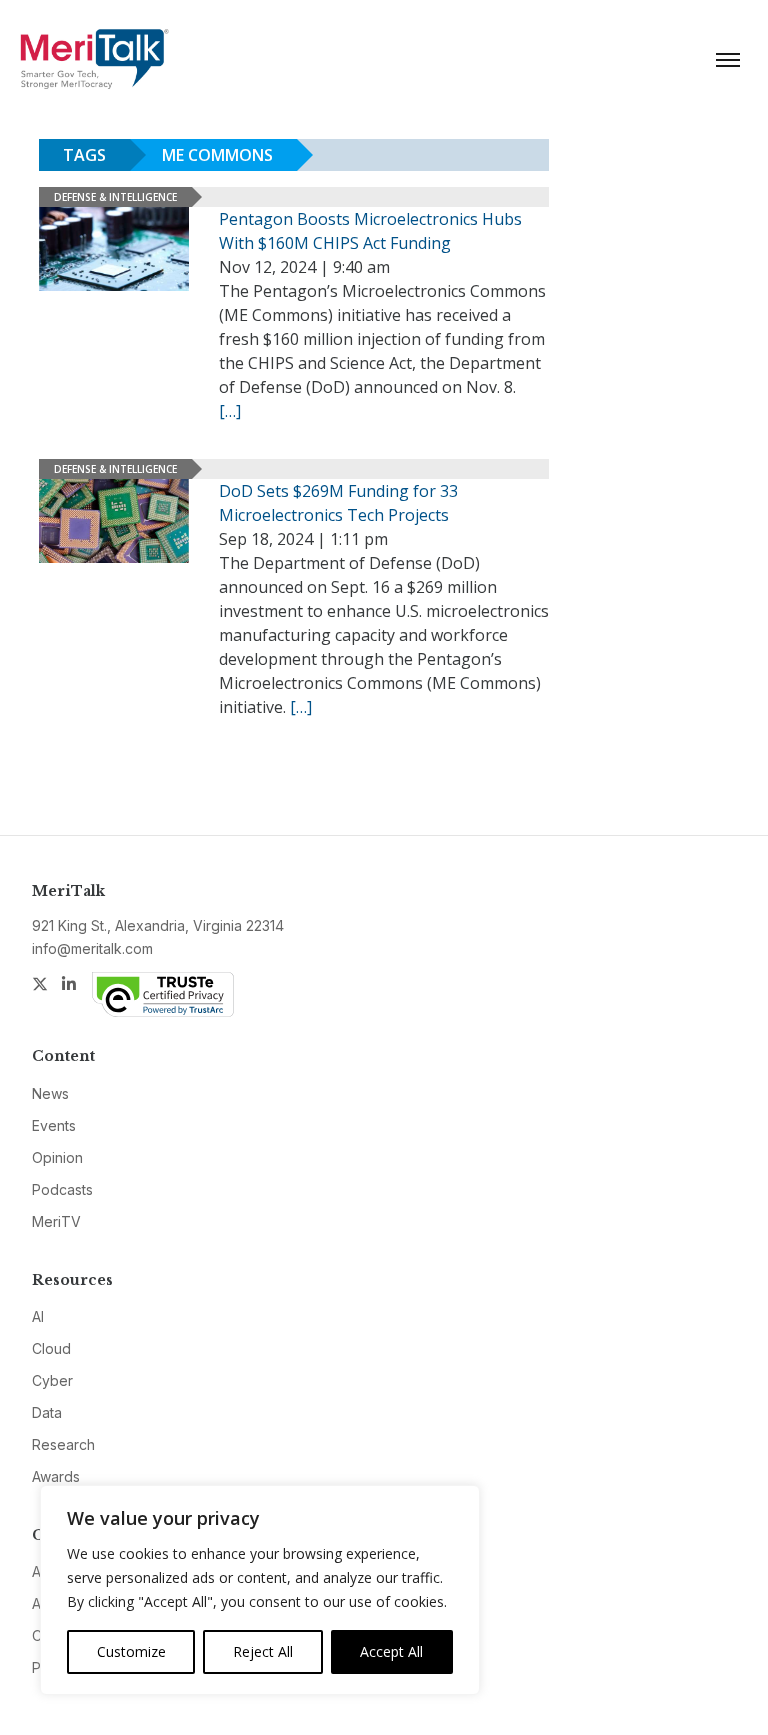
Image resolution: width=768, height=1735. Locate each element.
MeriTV (56, 1221)
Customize (131, 1651)
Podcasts (62, 1189)
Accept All (391, 1651)
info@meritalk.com (92, 948)
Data (47, 1412)
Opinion (57, 1157)
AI (38, 1316)
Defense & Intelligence (115, 197)
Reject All (263, 1651)
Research (63, 1444)
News (50, 1093)
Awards (56, 1476)
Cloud (51, 1348)
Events (54, 1125)
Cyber (52, 1380)
